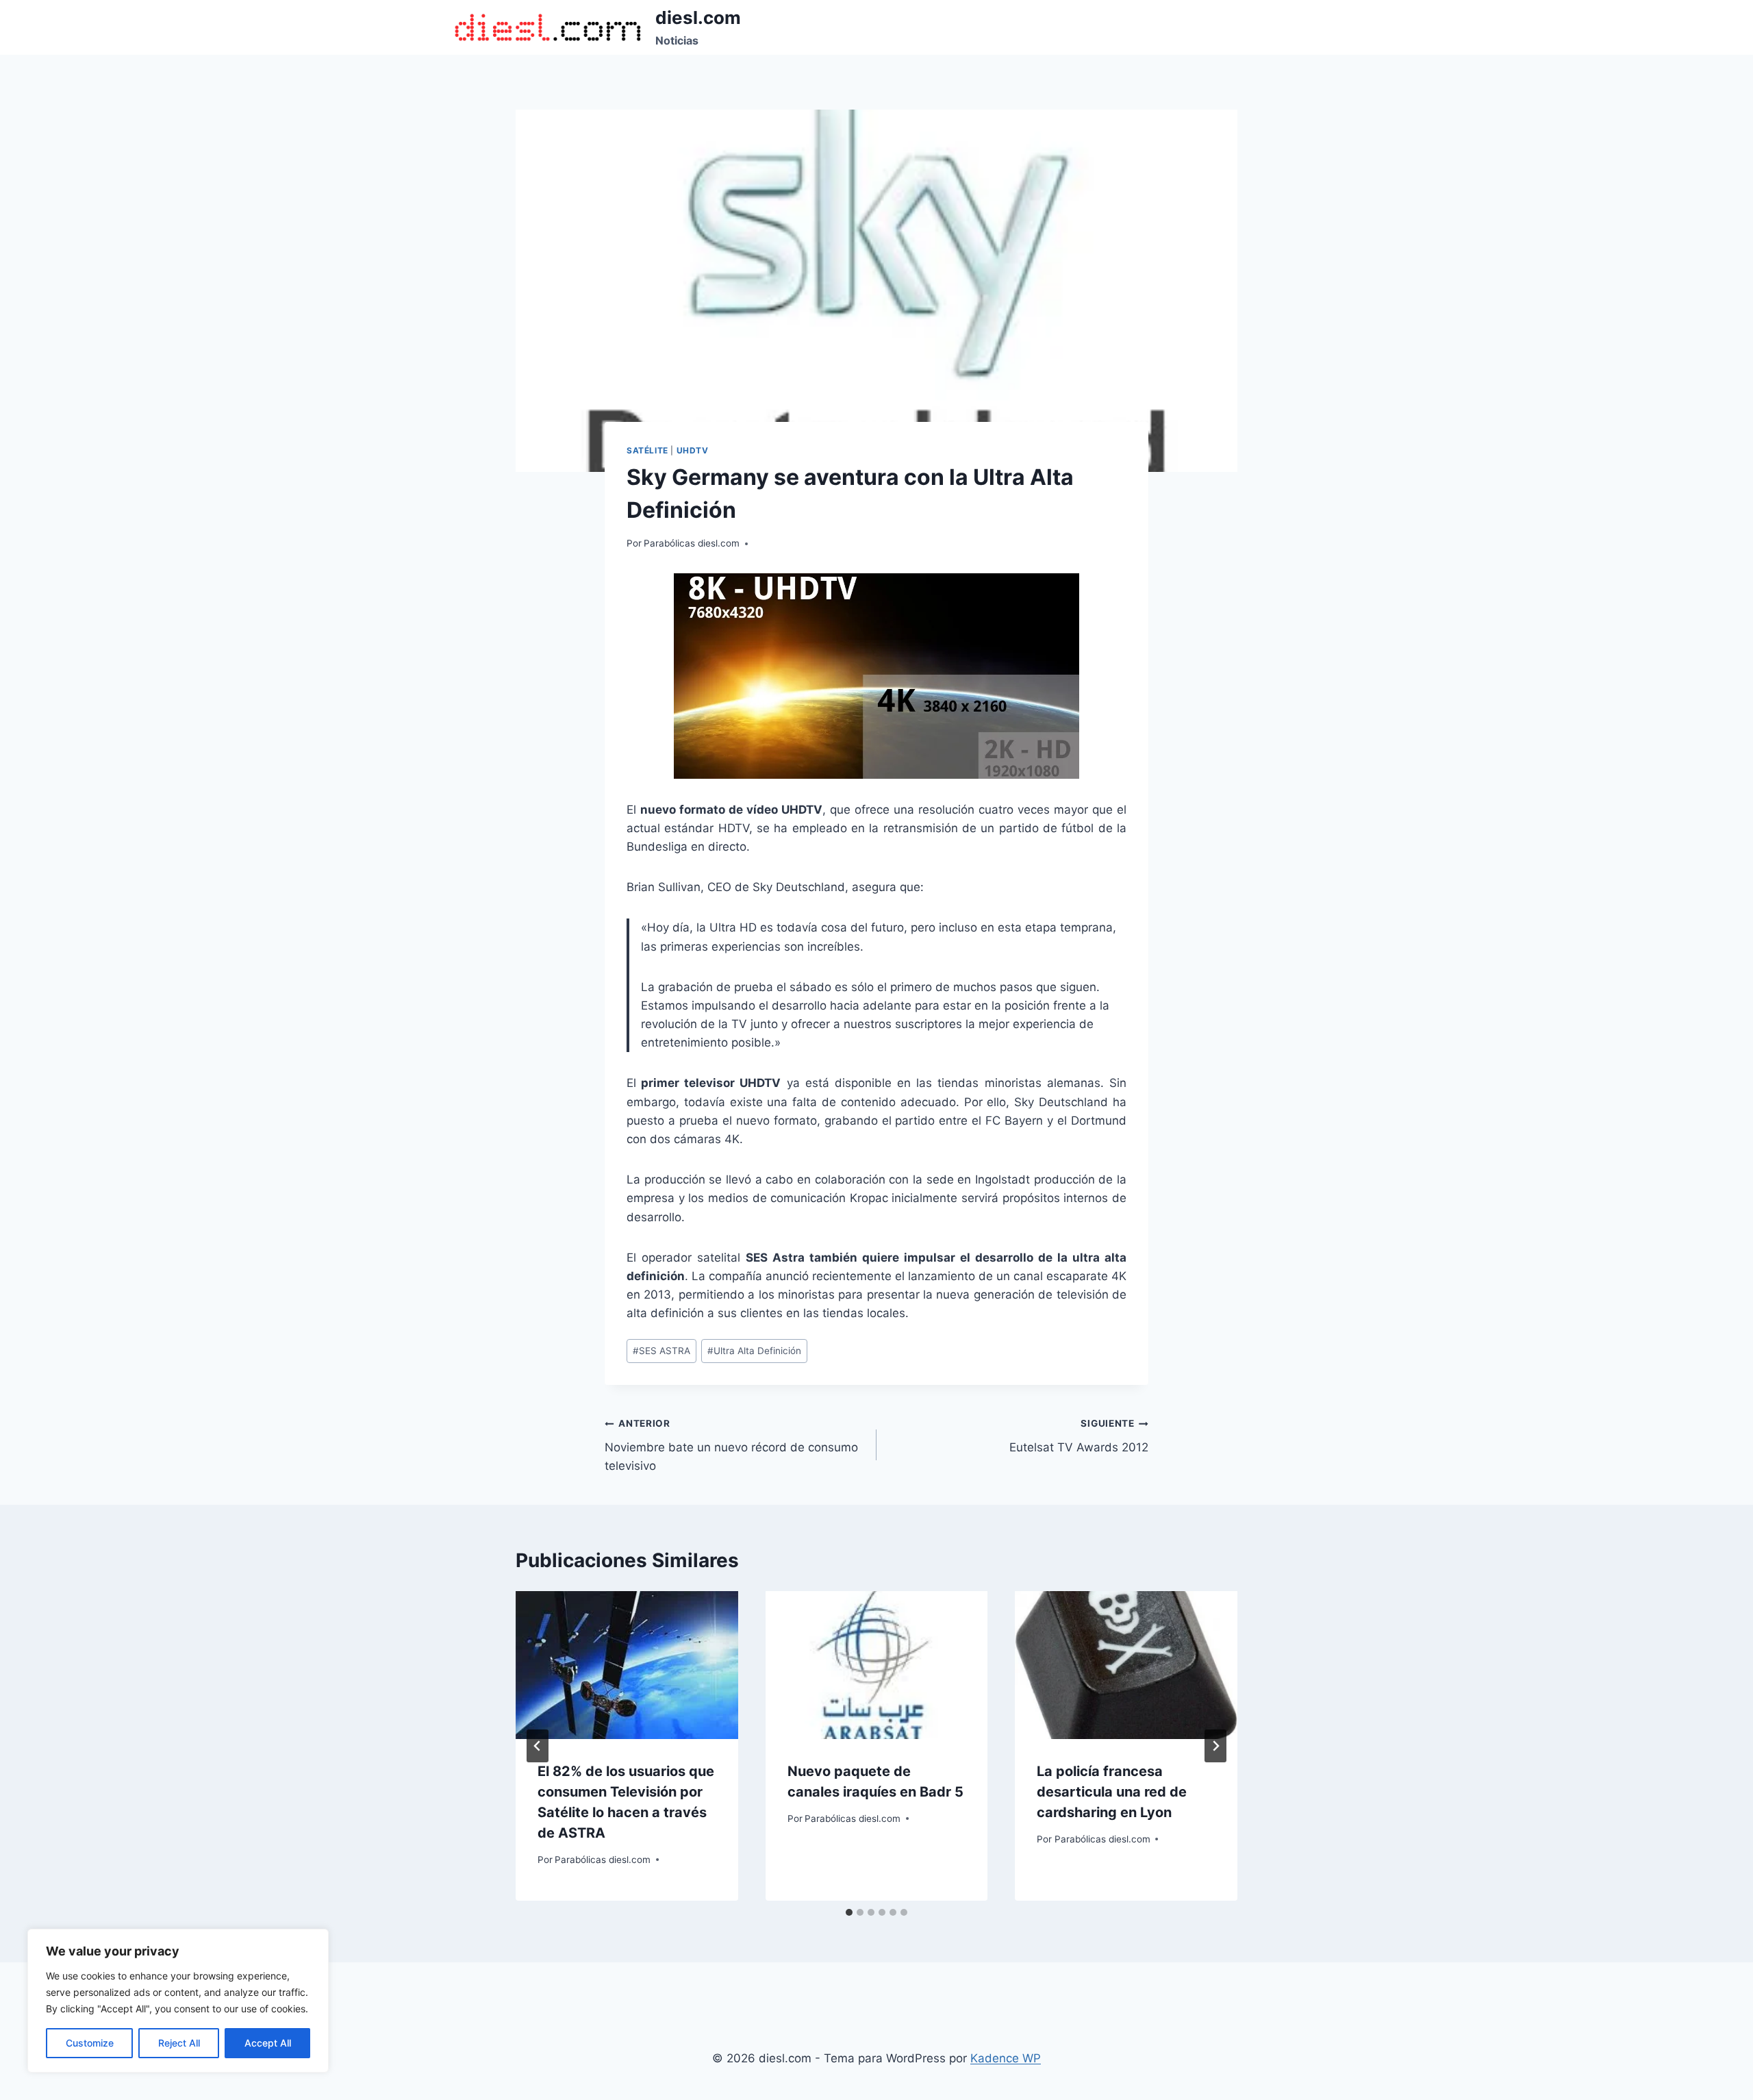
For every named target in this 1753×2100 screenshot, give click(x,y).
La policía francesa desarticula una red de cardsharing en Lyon (1112, 1792)
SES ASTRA (661, 1351)
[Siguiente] (1215, 1746)
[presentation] (627, 1665)
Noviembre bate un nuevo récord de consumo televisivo (731, 1445)
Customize (90, 2043)
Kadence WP (1006, 2058)
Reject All (179, 2043)
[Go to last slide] (538, 1746)
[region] (178, 2001)
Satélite (647, 450)
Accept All (268, 2043)
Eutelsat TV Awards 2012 (1079, 1436)
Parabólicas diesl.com (692, 543)
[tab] (849, 1912)
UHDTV (693, 450)
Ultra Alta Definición (754, 1351)
